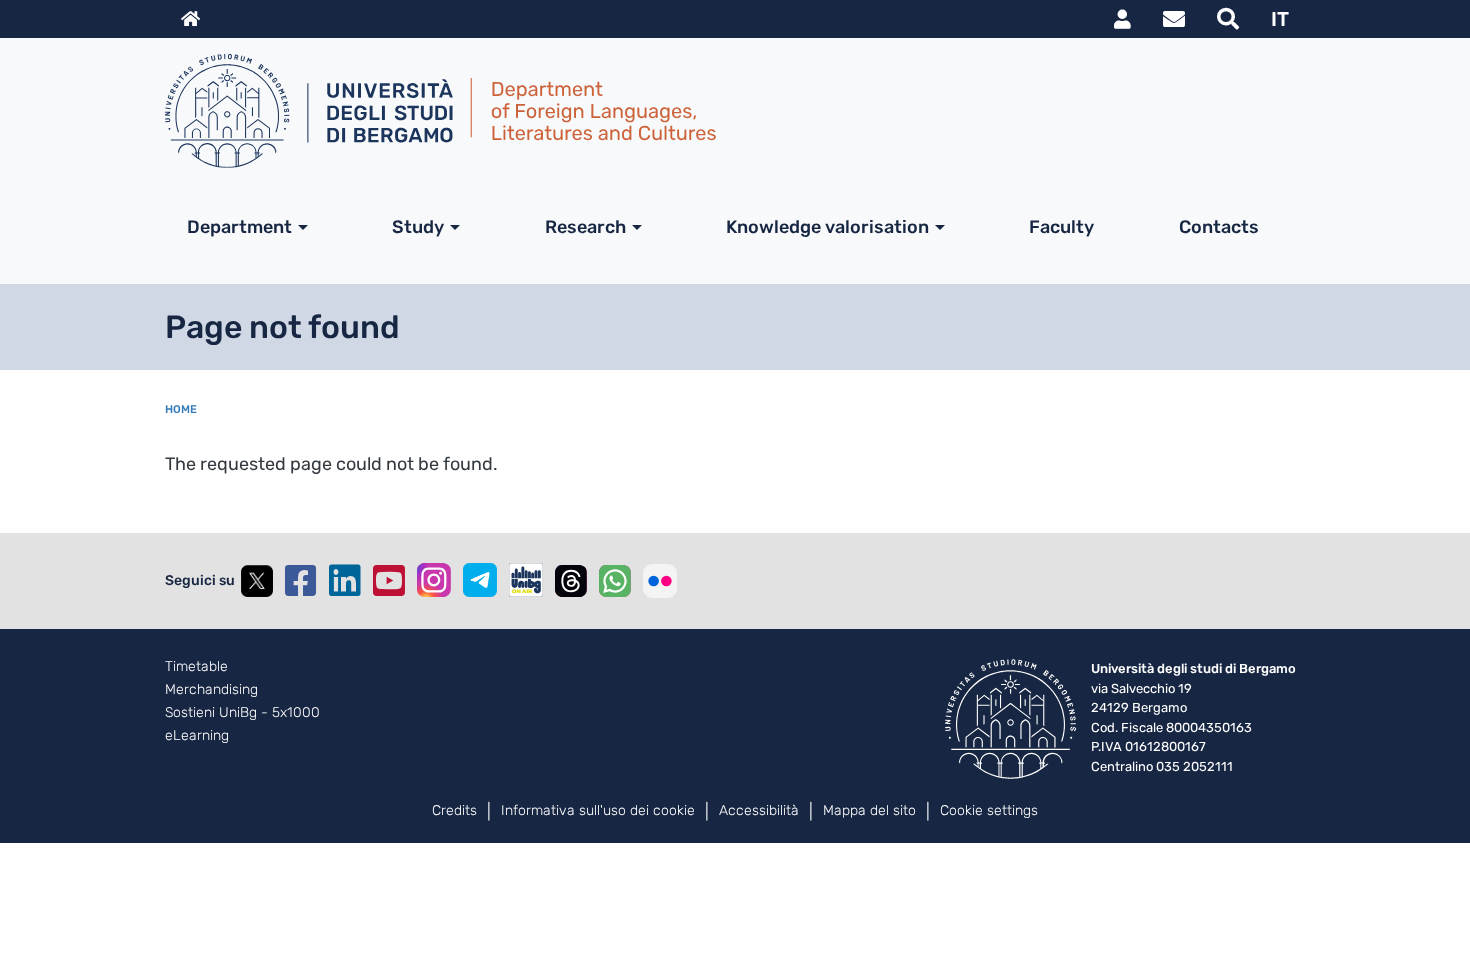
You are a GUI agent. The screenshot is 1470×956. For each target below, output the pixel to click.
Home (181, 409)
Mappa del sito (869, 810)
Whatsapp (615, 581)
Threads (571, 581)
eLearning (197, 736)
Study (418, 227)
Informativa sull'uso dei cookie (598, 810)
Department (239, 227)
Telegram (480, 580)
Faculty (1061, 227)
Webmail (1174, 19)
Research (585, 227)
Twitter (257, 581)
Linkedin (345, 581)
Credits (454, 810)
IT (1280, 19)
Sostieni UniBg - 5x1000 (242, 713)
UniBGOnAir (526, 580)
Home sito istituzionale (190, 19)
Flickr (660, 581)
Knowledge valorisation (827, 227)
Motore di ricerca (1228, 19)
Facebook (301, 581)
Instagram (434, 580)
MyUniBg (1122, 19)
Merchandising (211, 690)
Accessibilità (759, 810)
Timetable (196, 667)
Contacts (1219, 227)
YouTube (389, 581)
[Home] (727, 111)
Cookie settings (989, 810)
